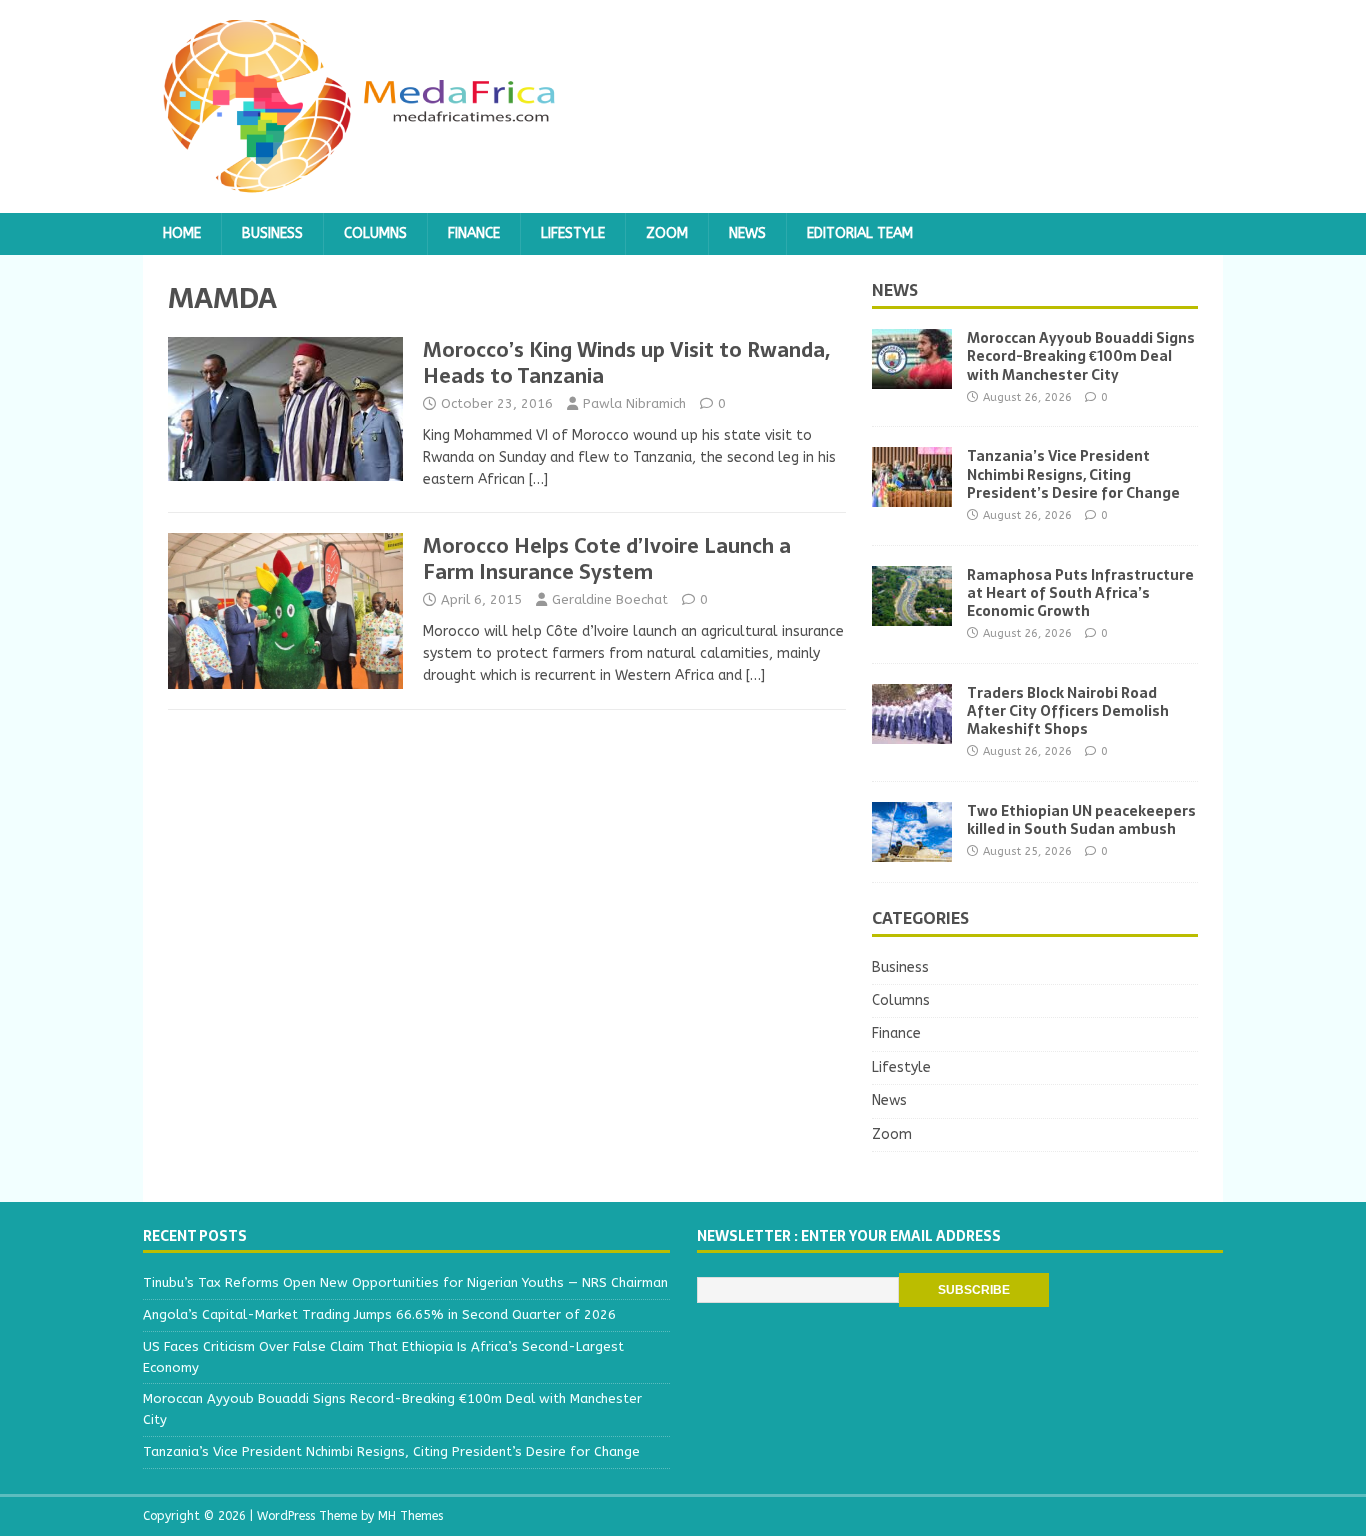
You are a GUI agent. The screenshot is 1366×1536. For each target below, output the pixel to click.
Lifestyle (573, 233)
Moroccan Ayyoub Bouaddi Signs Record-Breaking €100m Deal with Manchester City (1081, 356)
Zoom (667, 233)
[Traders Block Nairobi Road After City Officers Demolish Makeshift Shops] (912, 731)
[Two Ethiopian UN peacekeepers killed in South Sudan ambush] (912, 849)
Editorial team (860, 233)
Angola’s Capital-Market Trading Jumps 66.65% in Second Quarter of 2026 (379, 1314)
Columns (375, 233)
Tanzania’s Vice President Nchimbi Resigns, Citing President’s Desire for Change (1073, 474)
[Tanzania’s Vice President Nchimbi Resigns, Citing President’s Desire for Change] (912, 495)
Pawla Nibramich (634, 403)
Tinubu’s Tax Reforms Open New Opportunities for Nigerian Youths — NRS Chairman (405, 1282)
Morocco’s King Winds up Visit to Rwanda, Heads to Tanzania (626, 363)
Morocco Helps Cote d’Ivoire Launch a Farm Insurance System (607, 559)
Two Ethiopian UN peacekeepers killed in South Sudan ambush (1081, 820)
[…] (538, 479)
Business (272, 233)
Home (182, 233)
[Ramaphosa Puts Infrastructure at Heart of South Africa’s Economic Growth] (912, 613)
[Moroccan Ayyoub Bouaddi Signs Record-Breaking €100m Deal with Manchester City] (912, 377)
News (747, 233)
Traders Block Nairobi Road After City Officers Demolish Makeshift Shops (1068, 711)
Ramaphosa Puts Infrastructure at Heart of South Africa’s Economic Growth (1080, 593)
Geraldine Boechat (610, 599)
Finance (474, 233)
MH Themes (410, 1516)
